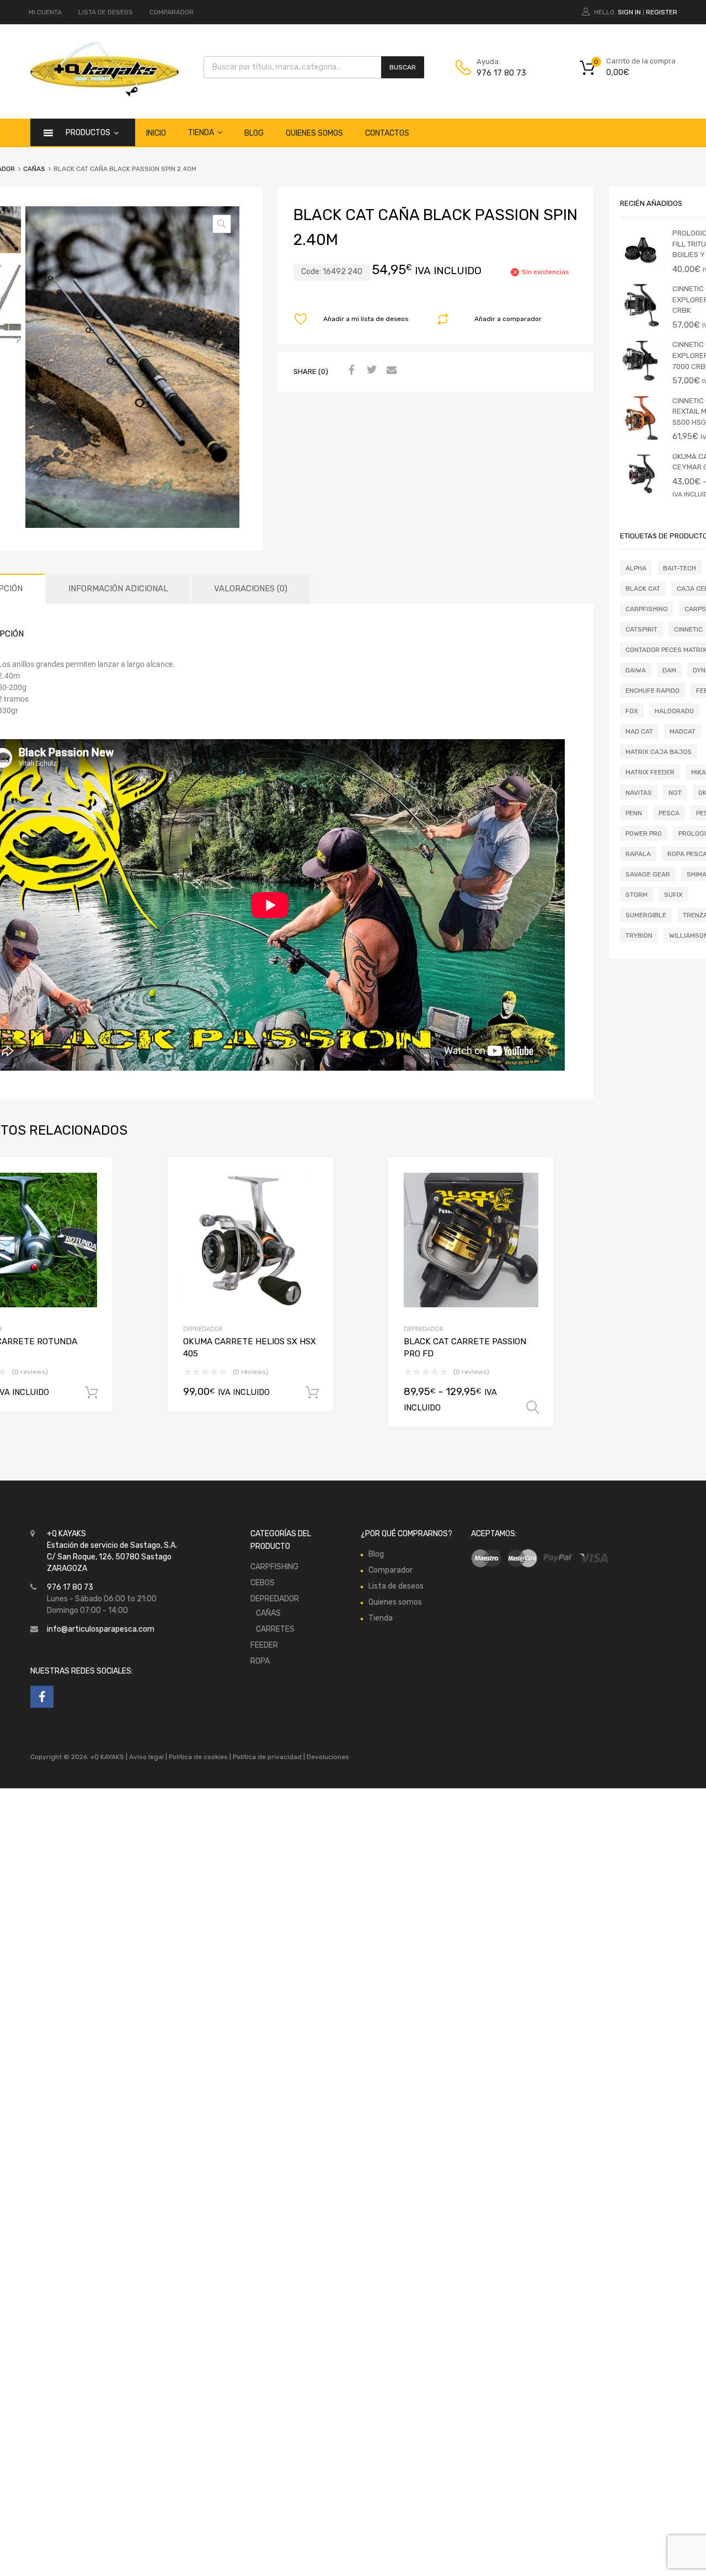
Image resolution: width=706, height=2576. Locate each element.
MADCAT (683, 731)
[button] (222, 224)
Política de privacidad (268, 1757)
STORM (637, 895)
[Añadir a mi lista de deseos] (95, 1179)
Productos (88, 133)
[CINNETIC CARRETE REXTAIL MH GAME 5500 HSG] (642, 437)
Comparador (391, 1570)
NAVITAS (639, 793)
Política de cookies (198, 1757)
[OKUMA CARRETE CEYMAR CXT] (642, 493)
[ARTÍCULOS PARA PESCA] (105, 94)
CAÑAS (34, 169)
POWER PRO (644, 833)
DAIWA (636, 670)
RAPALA (638, 854)
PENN (634, 813)
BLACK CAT (643, 589)
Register (662, 12)
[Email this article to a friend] (390, 371)
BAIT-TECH (680, 568)
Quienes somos (314, 133)
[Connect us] (42, 1697)
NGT (675, 793)
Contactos (387, 133)
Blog (254, 133)
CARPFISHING (647, 609)
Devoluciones (327, 1757)
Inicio (156, 133)
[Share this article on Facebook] (350, 371)
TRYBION (639, 936)
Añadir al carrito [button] (92, 1393)
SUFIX (673, 895)
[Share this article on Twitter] (370, 371)
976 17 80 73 (501, 73)
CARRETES (275, 1629)
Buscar (403, 67)
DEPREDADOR (203, 1329)
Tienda (201, 133)
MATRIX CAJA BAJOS (659, 752)
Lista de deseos (396, 1586)
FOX (632, 711)
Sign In (629, 12)
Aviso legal (146, 1757)
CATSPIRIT (641, 629)
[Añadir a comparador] (95, 1197)
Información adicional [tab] (118, 589)
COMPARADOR (172, 12)
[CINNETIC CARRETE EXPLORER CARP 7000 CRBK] (642, 325)
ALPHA (636, 568)
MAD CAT (639, 731)
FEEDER (264, 1645)
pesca (669, 813)
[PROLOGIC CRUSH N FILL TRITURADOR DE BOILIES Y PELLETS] (642, 269)
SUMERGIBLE (646, 915)
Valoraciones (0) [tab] (251, 589)
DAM (669, 670)
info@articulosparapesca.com (101, 1629)
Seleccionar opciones (533, 1408)
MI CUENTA (45, 12)
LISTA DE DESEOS (106, 12)
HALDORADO (674, 711)
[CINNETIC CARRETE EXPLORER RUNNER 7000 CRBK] (642, 381)
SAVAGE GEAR (648, 874)
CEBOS (263, 1583)
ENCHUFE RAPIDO (652, 691)
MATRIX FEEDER (650, 772)
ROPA (260, 1661)
